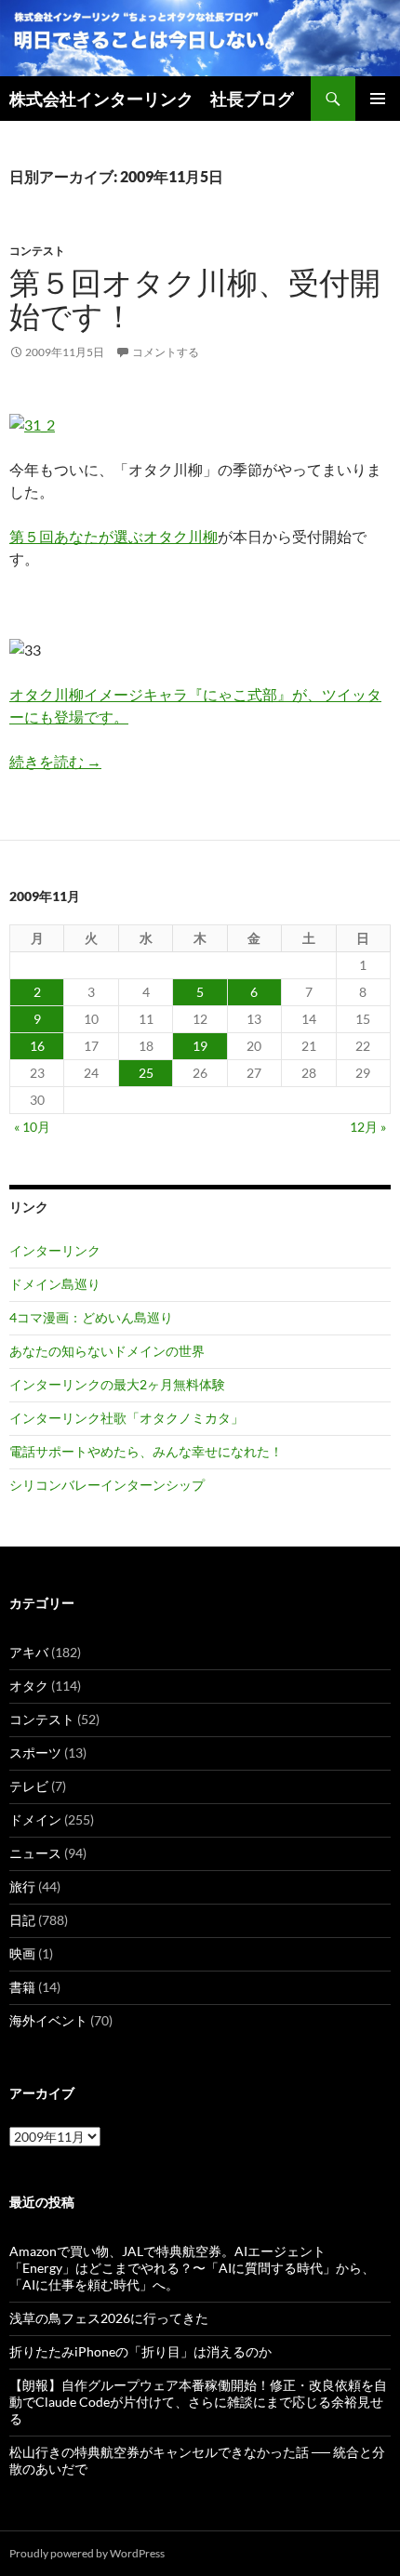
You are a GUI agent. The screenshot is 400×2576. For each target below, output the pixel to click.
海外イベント (48, 2020)
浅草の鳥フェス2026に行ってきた (109, 2318)
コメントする (166, 352)
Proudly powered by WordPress (87, 2553)
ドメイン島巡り (55, 1284)
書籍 (22, 1987)
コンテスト (37, 251)
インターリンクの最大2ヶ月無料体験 (117, 1384)
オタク (29, 1686)
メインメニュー (378, 99)
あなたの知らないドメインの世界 (107, 1351)
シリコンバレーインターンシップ (107, 1485)
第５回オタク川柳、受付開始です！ (195, 299)
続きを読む (55, 761)
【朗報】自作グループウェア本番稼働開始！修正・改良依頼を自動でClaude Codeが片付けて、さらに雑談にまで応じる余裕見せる (198, 2402)
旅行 (22, 1886)
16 (37, 1046)
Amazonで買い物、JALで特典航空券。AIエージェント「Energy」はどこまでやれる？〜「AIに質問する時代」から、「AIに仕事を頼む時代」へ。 (192, 2268)
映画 (22, 1953)
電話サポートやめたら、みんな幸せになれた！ (146, 1451)
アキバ (29, 1652)
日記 (22, 1920)
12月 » (368, 1127)
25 (146, 1073)
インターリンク (55, 1250)
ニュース (35, 1853)
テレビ (29, 1786)
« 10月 (32, 1127)
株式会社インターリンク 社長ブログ (152, 99)
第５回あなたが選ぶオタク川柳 (113, 536)
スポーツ (35, 1753)
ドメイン (35, 1819)
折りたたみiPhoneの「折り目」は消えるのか (140, 2351)
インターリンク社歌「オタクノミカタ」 (127, 1418)
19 (200, 1046)
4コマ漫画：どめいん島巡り (91, 1317)
